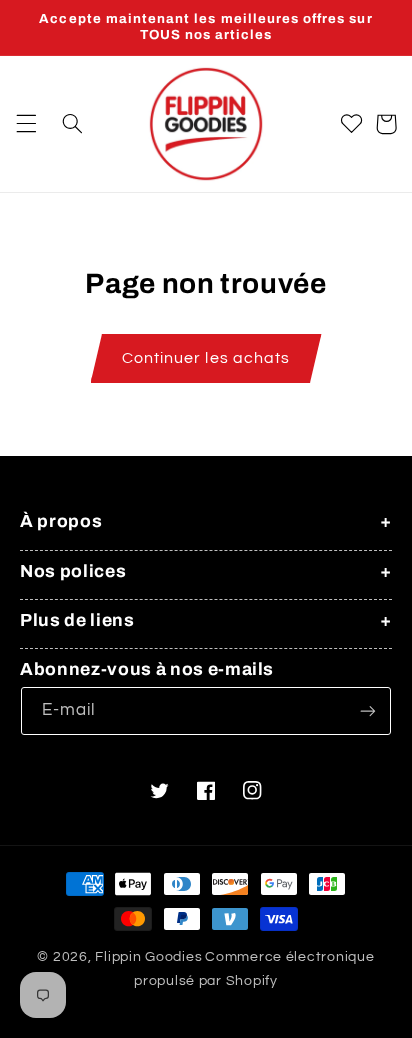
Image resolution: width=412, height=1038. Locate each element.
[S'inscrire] (368, 710)
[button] (26, 124)
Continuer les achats (206, 358)
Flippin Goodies (148, 957)
